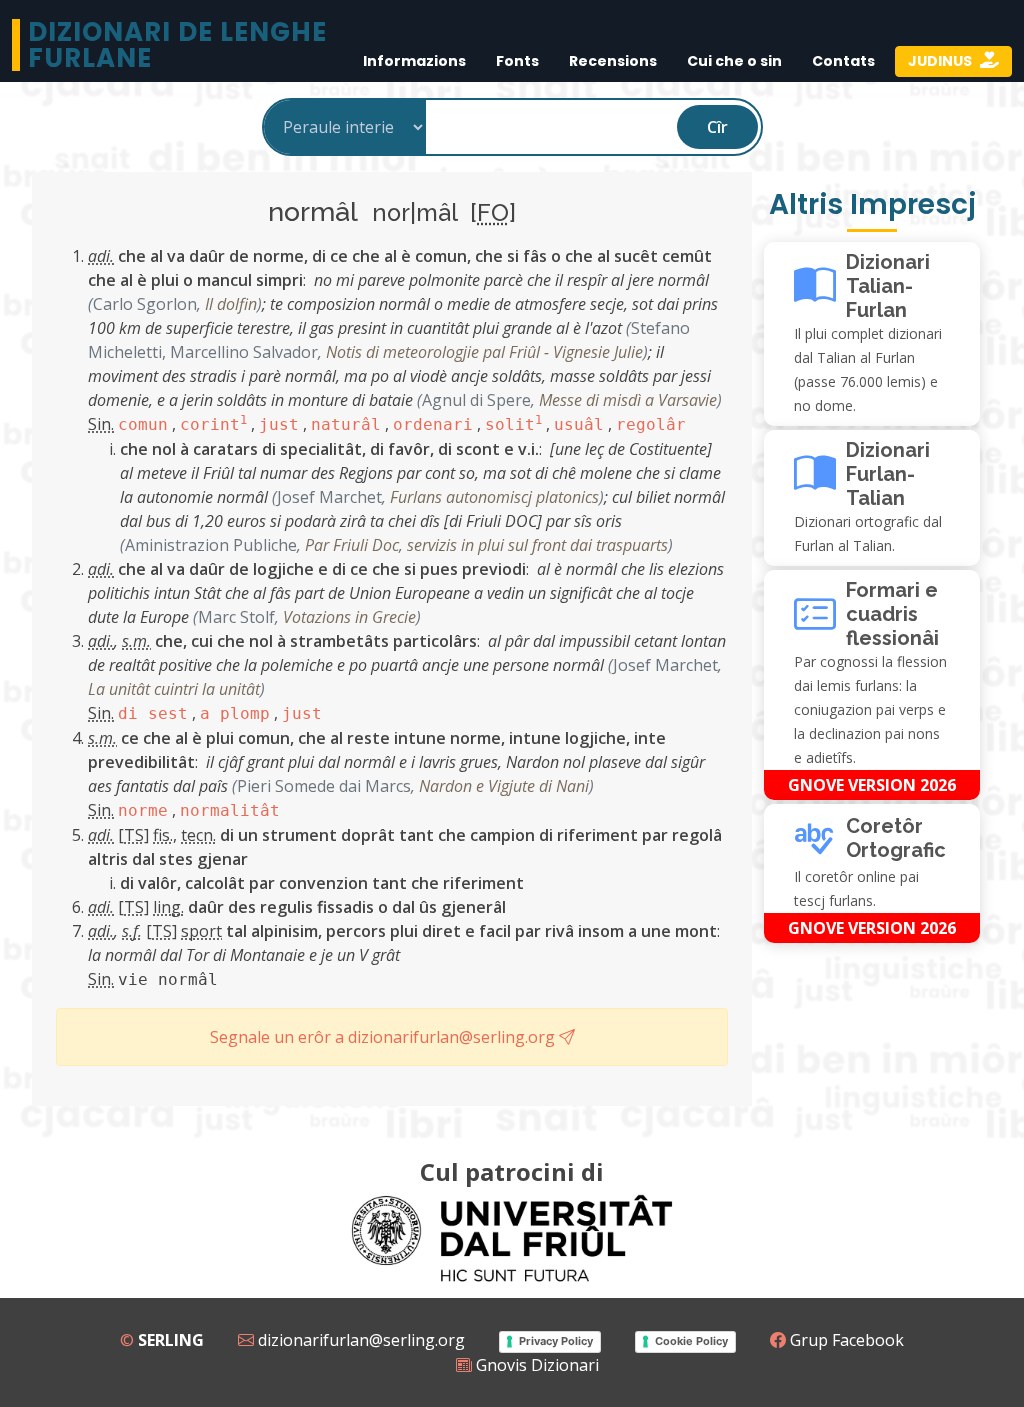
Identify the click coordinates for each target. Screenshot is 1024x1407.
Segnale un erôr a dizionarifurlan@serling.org (384, 1037)
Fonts (517, 61)
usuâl (579, 424)
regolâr (651, 424)
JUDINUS (941, 61)
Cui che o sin (734, 61)
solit (513, 424)
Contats (843, 61)
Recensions (613, 61)
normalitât (230, 810)
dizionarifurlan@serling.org (359, 1340)
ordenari (433, 424)
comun (143, 424)
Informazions (414, 61)
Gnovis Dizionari (535, 1365)
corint (213, 424)
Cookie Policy (691, 1341)
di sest (153, 713)
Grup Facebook (845, 1340)
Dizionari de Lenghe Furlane (177, 45)
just (279, 424)
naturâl (346, 424)
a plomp (235, 713)
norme (143, 810)
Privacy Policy (556, 1341)
